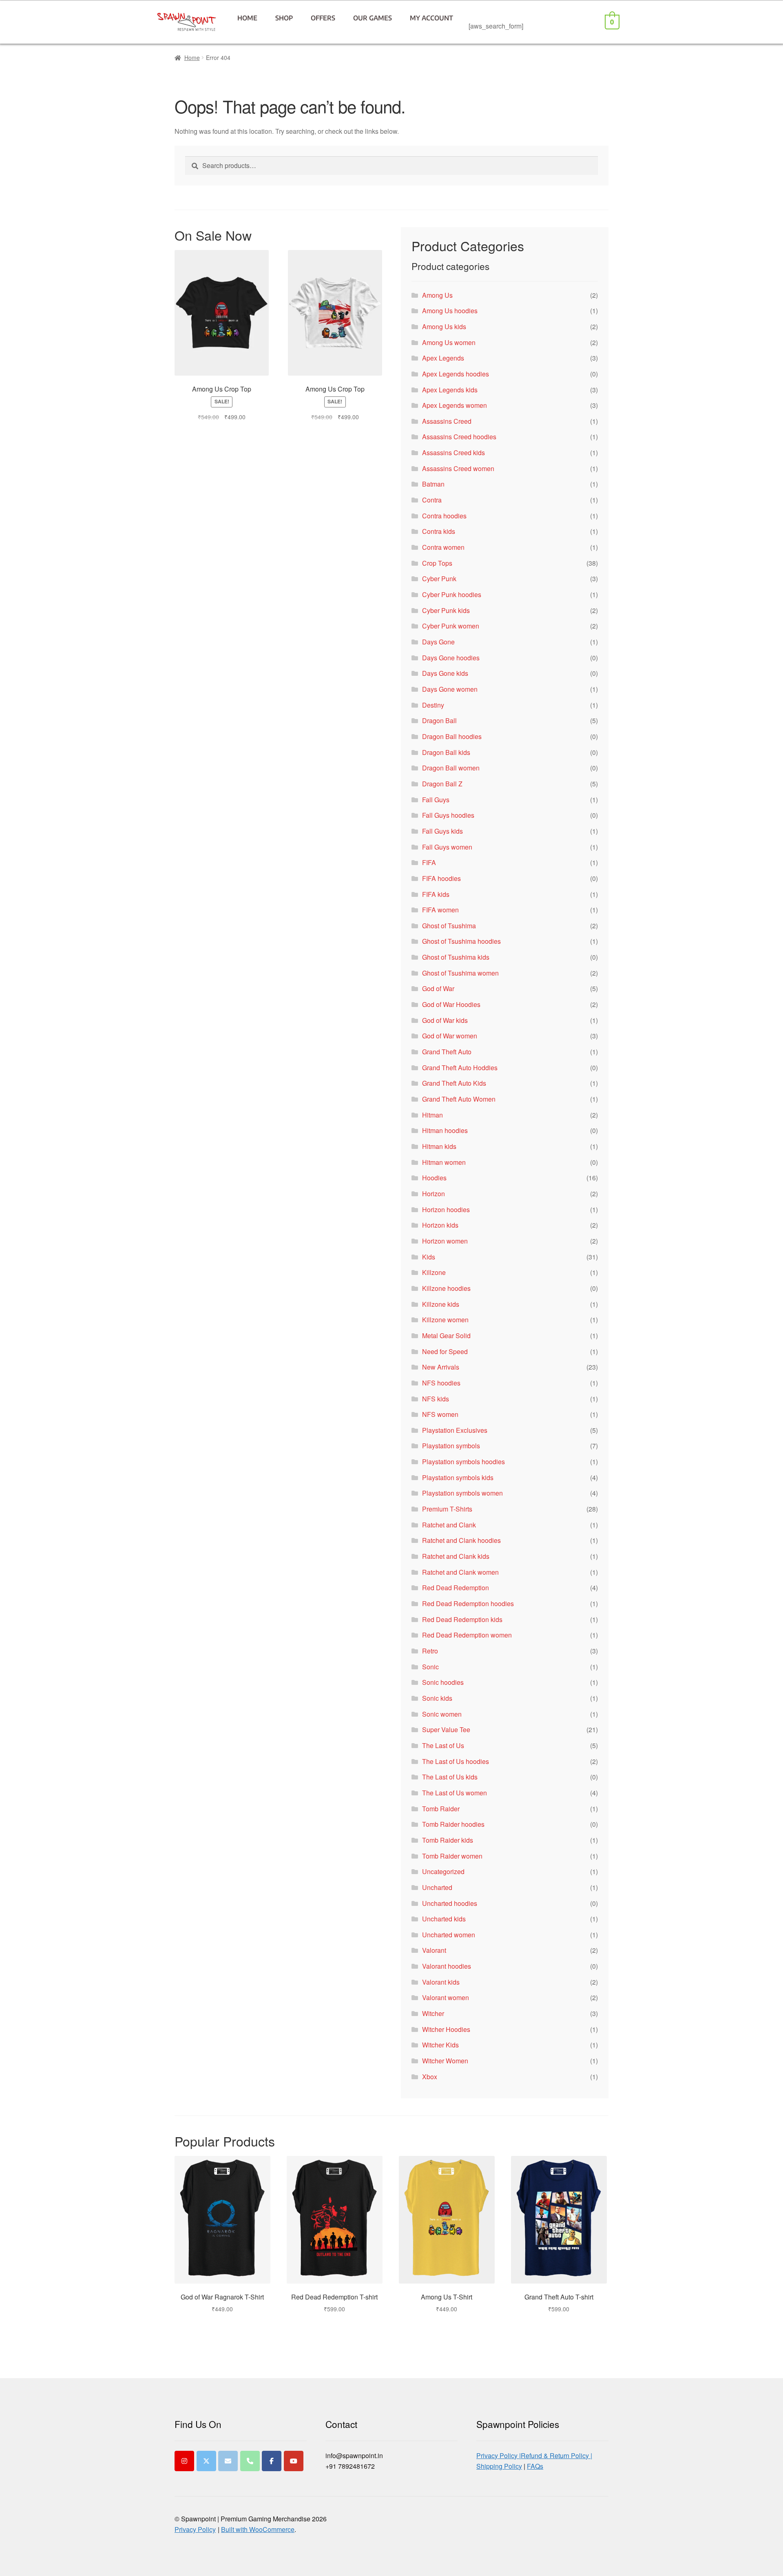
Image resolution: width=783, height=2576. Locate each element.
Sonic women (442, 1714)
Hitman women (444, 1162)
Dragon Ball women (451, 768)
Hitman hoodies (445, 1130)
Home (247, 18)
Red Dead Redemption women (467, 1635)
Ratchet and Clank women (460, 1572)
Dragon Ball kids (446, 752)
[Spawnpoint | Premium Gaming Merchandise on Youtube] (294, 2461)
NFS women (440, 1414)
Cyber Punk (439, 579)
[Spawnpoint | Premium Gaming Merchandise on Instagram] (184, 2461)
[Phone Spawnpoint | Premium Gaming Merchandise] (250, 2461)
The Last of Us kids (450, 1777)
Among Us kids (444, 326)
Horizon (434, 1194)
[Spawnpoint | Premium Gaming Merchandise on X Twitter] (206, 2461)
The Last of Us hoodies (456, 1761)
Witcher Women (445, 2061)
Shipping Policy (499, 2466)
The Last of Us (443, 1745)
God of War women (450, 1036)
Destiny (433, 705)
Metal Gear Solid (446, 1336)
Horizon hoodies (446, 1209)
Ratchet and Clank (449, 1525)
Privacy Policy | (499, 2455)
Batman (433, 484)
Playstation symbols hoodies (463, 1462)
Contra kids (439, 531)
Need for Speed (445, 1351)
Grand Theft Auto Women (459, 1099)
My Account (431, 18)
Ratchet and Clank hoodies (461, 1540)
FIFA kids (436, 894)
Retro (430, 1651)
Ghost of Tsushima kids (456, 957)
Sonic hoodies (443, 1682)
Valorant (434, 1950)
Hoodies (434, 1178)
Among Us (437, 295)
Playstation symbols (451, 1446)
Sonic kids (437, 1698)
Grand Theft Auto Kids (454, 1083)
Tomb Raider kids (448, 1840)
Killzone (434, 1272)
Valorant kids (441, 1982)
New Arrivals (441, 1367)
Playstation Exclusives (455, 1430)
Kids (429, 1257)
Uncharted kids (444, 1919)
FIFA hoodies (441, 878)
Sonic (430, 1667)
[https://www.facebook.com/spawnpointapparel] (272, 2461)
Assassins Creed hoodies (459, 437)
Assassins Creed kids (453, 453)
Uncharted (437, 1887)
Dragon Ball (439, 720)
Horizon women (445, 1241)
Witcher (433, 2013)
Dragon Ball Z (442, 784)
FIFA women (440, 910)
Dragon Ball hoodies (452, 736)
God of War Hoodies (451, 1004)
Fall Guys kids (442, 831)
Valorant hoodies (447, 1966)
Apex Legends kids (450, 390)
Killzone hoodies (446, 1288)
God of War (438, 988)
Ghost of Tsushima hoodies (461, 941)
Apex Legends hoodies (456, 374)
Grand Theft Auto (447, 1052)
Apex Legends (443, 358)
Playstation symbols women (462, 1493)
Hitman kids (439, 1146)
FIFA (429, 862)
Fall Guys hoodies (448, 815)
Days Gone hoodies (451, 658)
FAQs (535, 2466)
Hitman (432, 1115)
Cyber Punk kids (446, 610)
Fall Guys (436, 800)
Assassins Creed (447, 421)
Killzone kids (441, 1304)
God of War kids (445, 1020)
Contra (432, 500)
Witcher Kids (440, 2045)
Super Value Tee (446, 1730)
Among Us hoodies (450, 311)
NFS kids (436, 1399)
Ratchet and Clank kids (456, 1556)
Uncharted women (449, 1935)
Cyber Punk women (451, 626)
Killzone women (445, 1320)
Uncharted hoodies (450, 1903)
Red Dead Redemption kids (462, 1619)
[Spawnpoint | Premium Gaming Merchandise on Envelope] (228, 2461)
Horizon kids (440, 1225)
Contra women (443, 547)
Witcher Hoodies (446, 2029)
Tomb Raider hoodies (453, 1824)
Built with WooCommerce (258, 2529)
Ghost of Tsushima (449, 926)
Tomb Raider (441, 1809)
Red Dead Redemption (456, 1588)
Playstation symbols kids (458, 1477)
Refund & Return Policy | (556, 2455)
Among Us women (449, 342)
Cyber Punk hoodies (452, 594)
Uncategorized (443, 1871)
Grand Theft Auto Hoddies (460, 1068)
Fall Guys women (447, 847)
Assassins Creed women (458, 468)
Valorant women (446, 1997)
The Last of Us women (455, 1793)
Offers (323, 18)
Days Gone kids (445, 673)
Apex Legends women (455, 405)
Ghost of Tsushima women (460, 973)
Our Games (373, 18)
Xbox (430, 2077)
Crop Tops (437, 563)
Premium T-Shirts (447, 1509)
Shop (284, 18)
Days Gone (438, 642)
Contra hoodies (444, 516)
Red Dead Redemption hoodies (468, 1603)
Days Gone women (450, 689)
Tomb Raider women (452, 1856)
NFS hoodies (441, 1383)
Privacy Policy (195, 2529)
